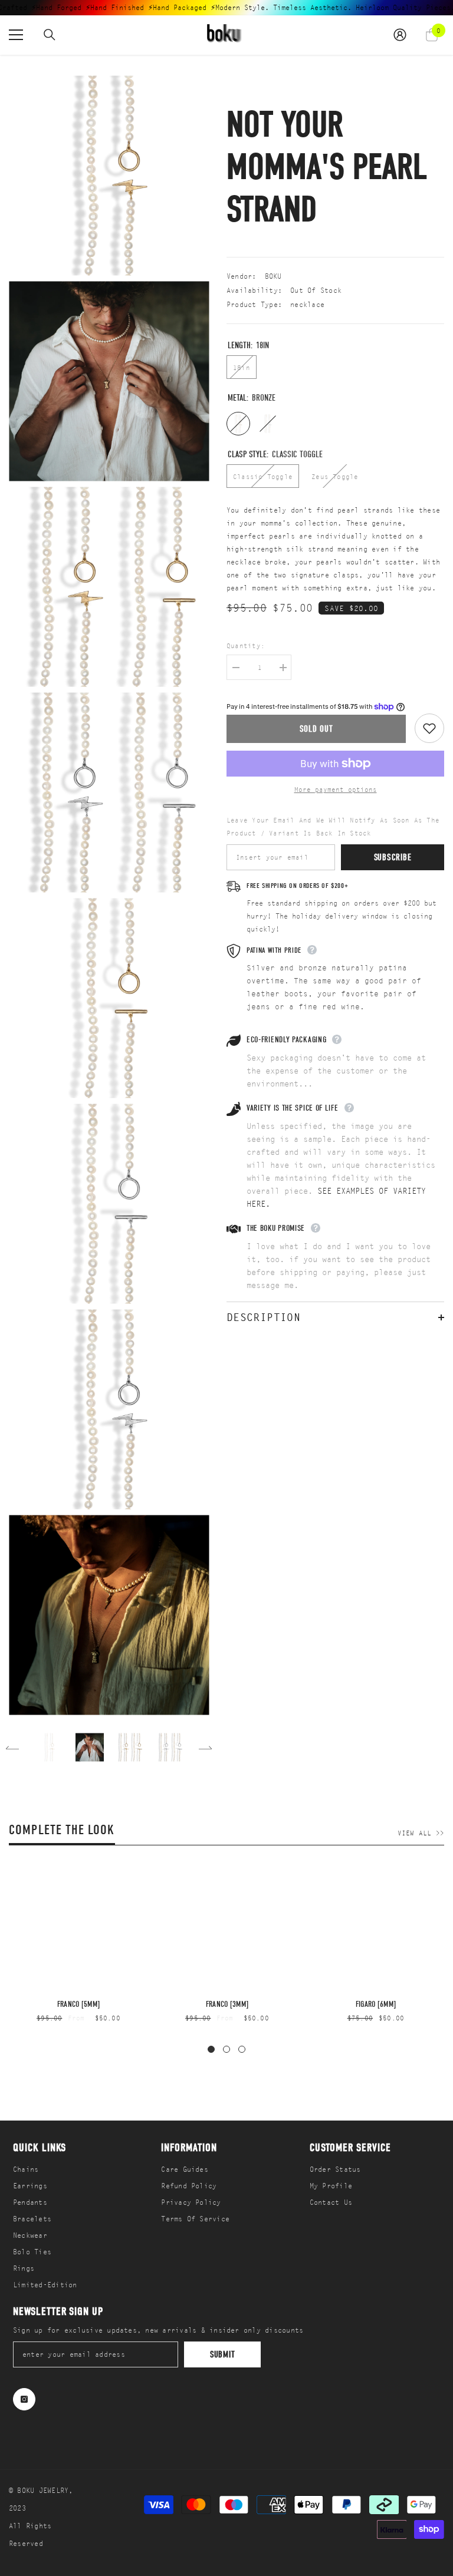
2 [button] (226, 2049)
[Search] (50, 35)
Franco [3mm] (227, 2004)
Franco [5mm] (78, 2004)
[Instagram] (24, 2399)
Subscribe (393, 857)
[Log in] (400, 35)
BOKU (273, 276)
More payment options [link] (336, 790)
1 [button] (211, 2049)
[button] (12, 1748)
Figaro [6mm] (376, 2004)
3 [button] (242, 2049)
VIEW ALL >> (421, 1833)
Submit (223, 2354)
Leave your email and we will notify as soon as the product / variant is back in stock (333, 827)
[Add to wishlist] (429, 728)
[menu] (16, 35)
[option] (50, 1747)
